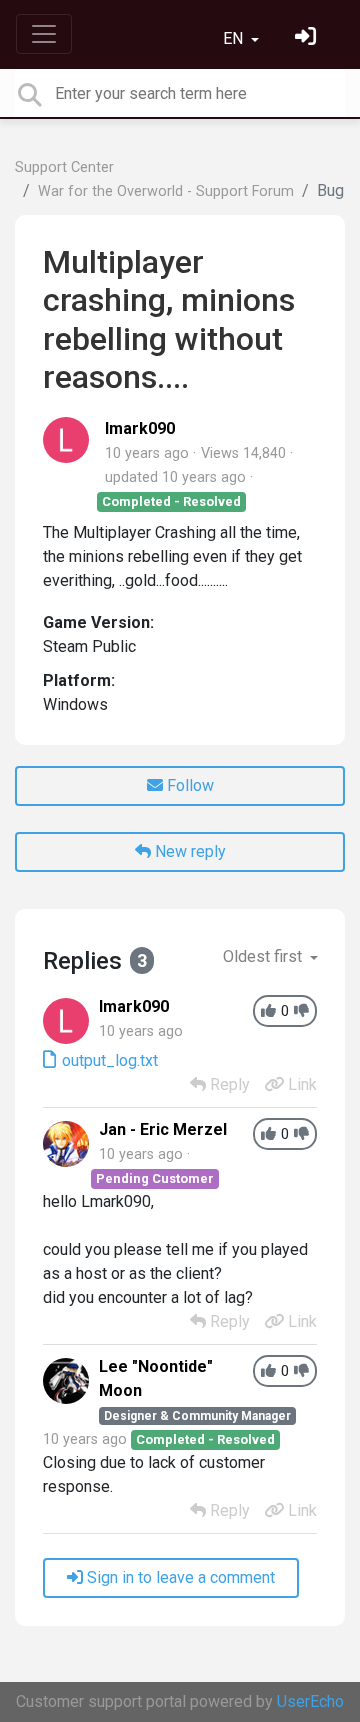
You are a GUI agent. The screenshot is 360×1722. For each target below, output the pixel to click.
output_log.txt (108, 1060)
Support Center (64, 167)
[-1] (301, 1011)
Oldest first (264, 956)
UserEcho (310, 1701)
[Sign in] (308, 38)
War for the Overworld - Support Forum (166, 191)
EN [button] (235, 38)
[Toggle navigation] (44, 34)
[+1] (268, 1011)
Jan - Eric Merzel (163, 1129)
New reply (188, 851)
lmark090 (140, 428)
